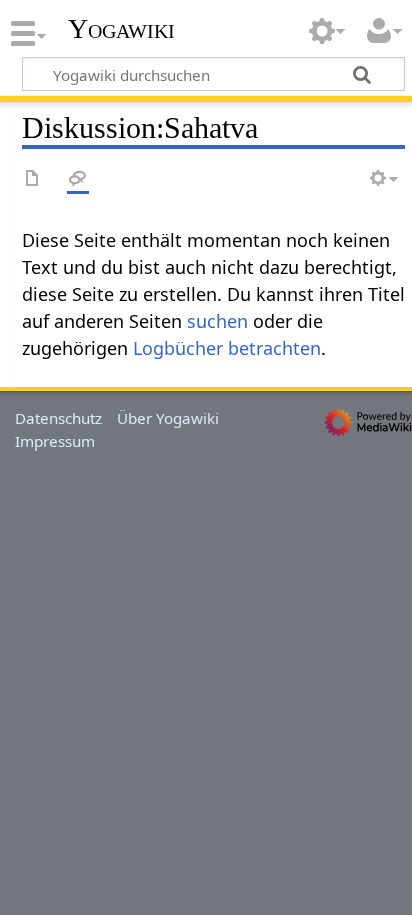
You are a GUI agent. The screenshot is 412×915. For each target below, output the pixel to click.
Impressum (55, 441)
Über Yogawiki (168, 418)
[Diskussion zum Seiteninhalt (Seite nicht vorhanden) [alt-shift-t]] (78, 179)
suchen (217, 321)
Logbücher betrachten (227, 348)
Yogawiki (121, 29)
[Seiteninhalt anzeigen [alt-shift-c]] (33, 179)
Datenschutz (58, 418)
